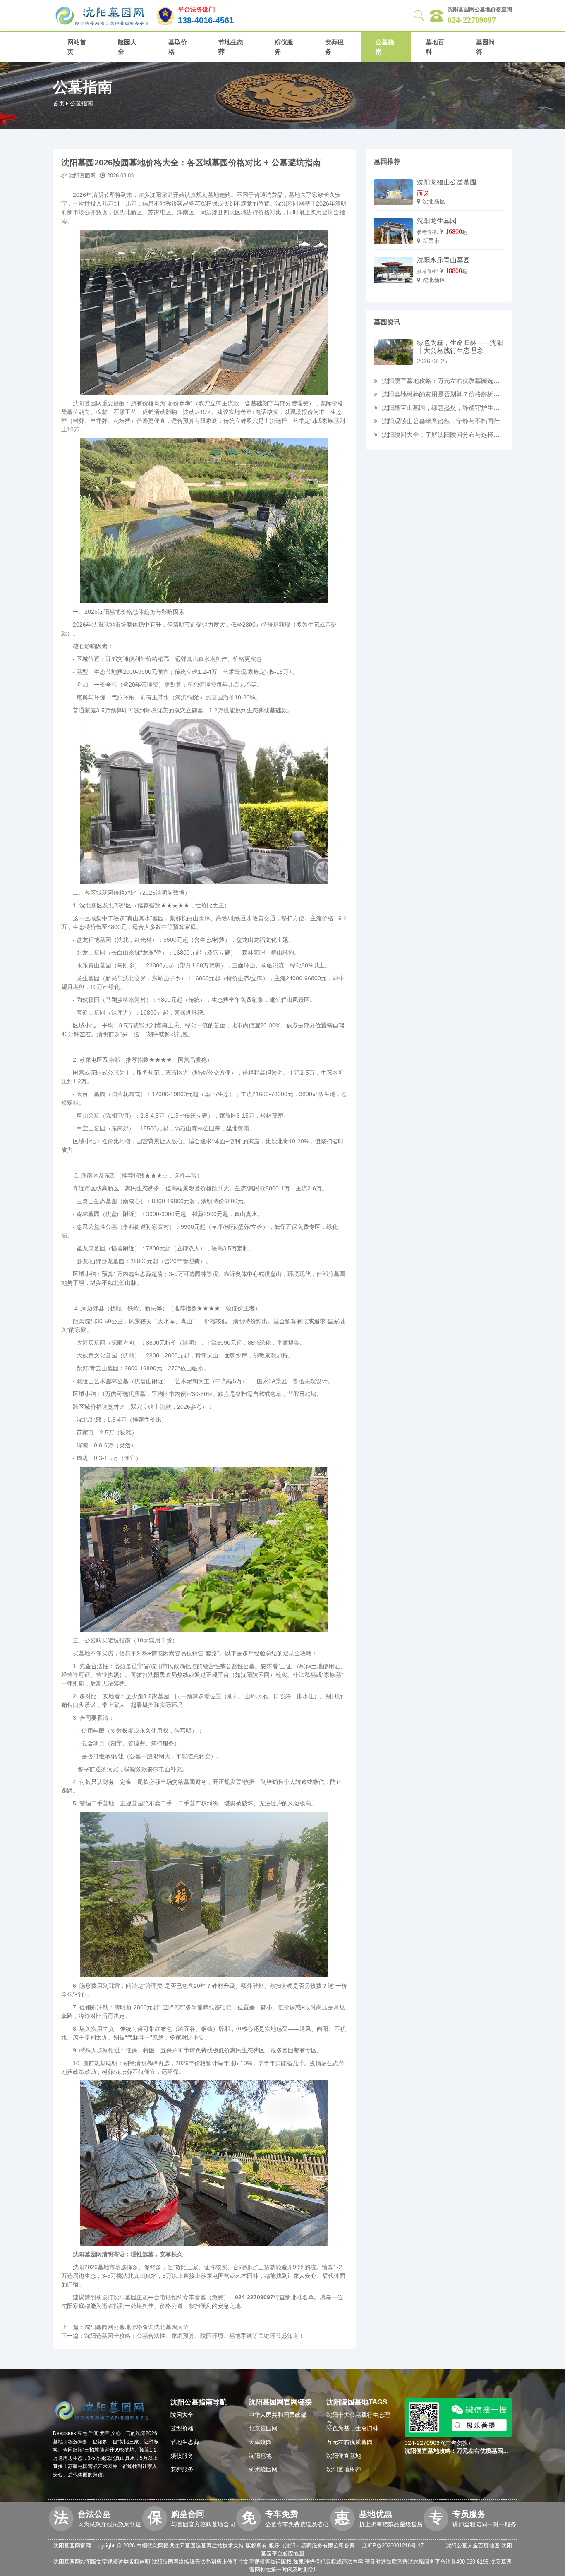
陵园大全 (127, 47)
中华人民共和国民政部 (278, 2415)
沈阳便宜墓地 (344, 2456)
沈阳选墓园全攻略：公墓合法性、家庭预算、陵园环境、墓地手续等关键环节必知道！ (194, 2336)
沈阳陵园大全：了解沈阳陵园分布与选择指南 (441, 435)
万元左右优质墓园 (350, 2442)
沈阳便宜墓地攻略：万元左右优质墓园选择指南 (441, 382)
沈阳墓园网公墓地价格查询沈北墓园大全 (136, 2327)
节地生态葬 (231, 47)
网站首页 (77, 47)
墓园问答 (485, 47)
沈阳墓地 (260, 2456)
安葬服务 (334, 47)
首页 (59, 103)
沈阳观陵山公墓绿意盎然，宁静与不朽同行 (441, 421)
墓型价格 (178, 47)
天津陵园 (260, 2442)
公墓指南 (385, 47)
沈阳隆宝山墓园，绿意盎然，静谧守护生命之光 (441, 408)
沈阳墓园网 (82, 176)
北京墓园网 (263, 2428)
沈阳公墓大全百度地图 (473, 2546)
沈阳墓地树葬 (344, 2469)
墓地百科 (435, 47)
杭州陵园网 (263, 2469)
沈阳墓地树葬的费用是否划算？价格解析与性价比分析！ (441, 395)
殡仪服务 (284, 47)
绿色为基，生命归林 (352, 2428)
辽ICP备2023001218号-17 (393, 2546)
